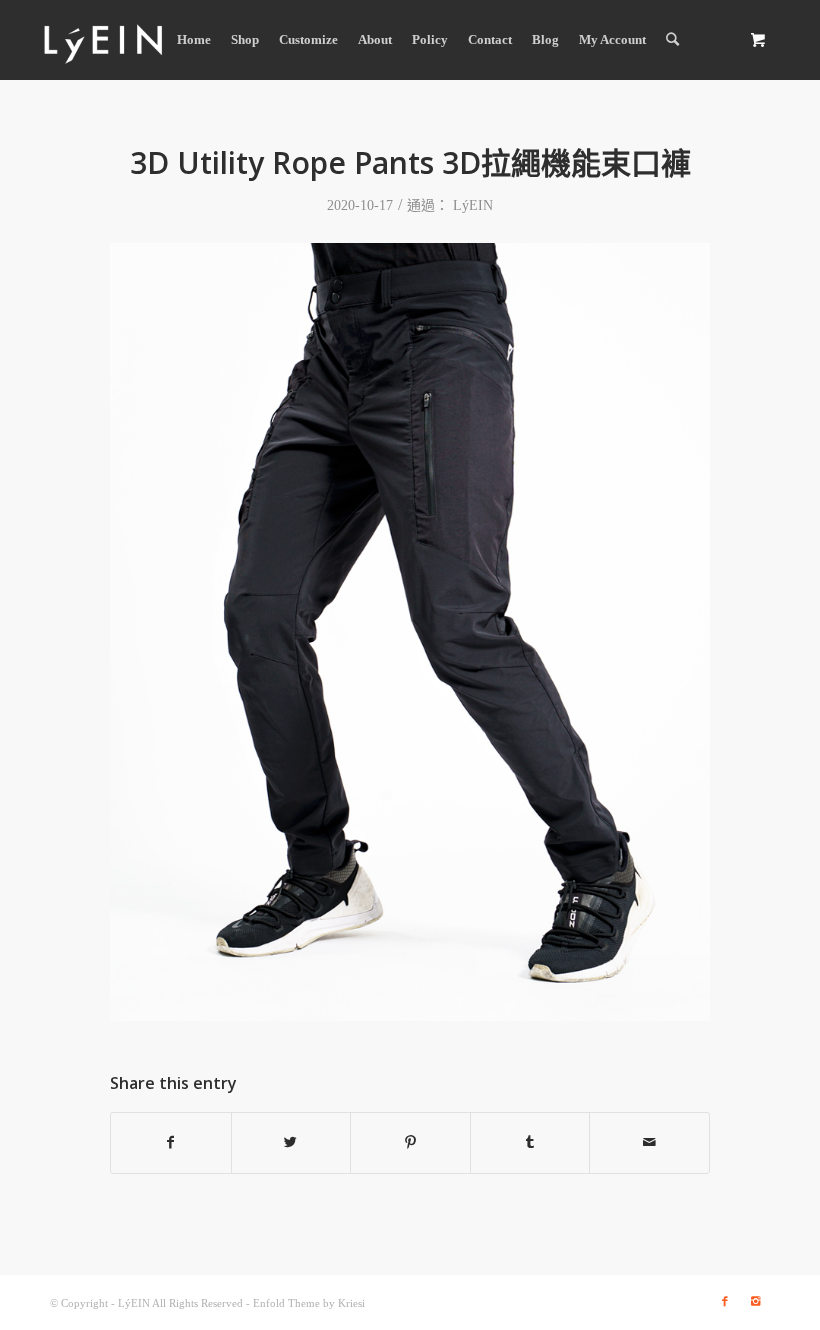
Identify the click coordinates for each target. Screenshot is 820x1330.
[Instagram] (755, 1301)
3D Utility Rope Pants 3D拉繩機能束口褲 (410, 162)
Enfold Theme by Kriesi (309, 1303)
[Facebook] (725, 1301)
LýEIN (473, 205)
